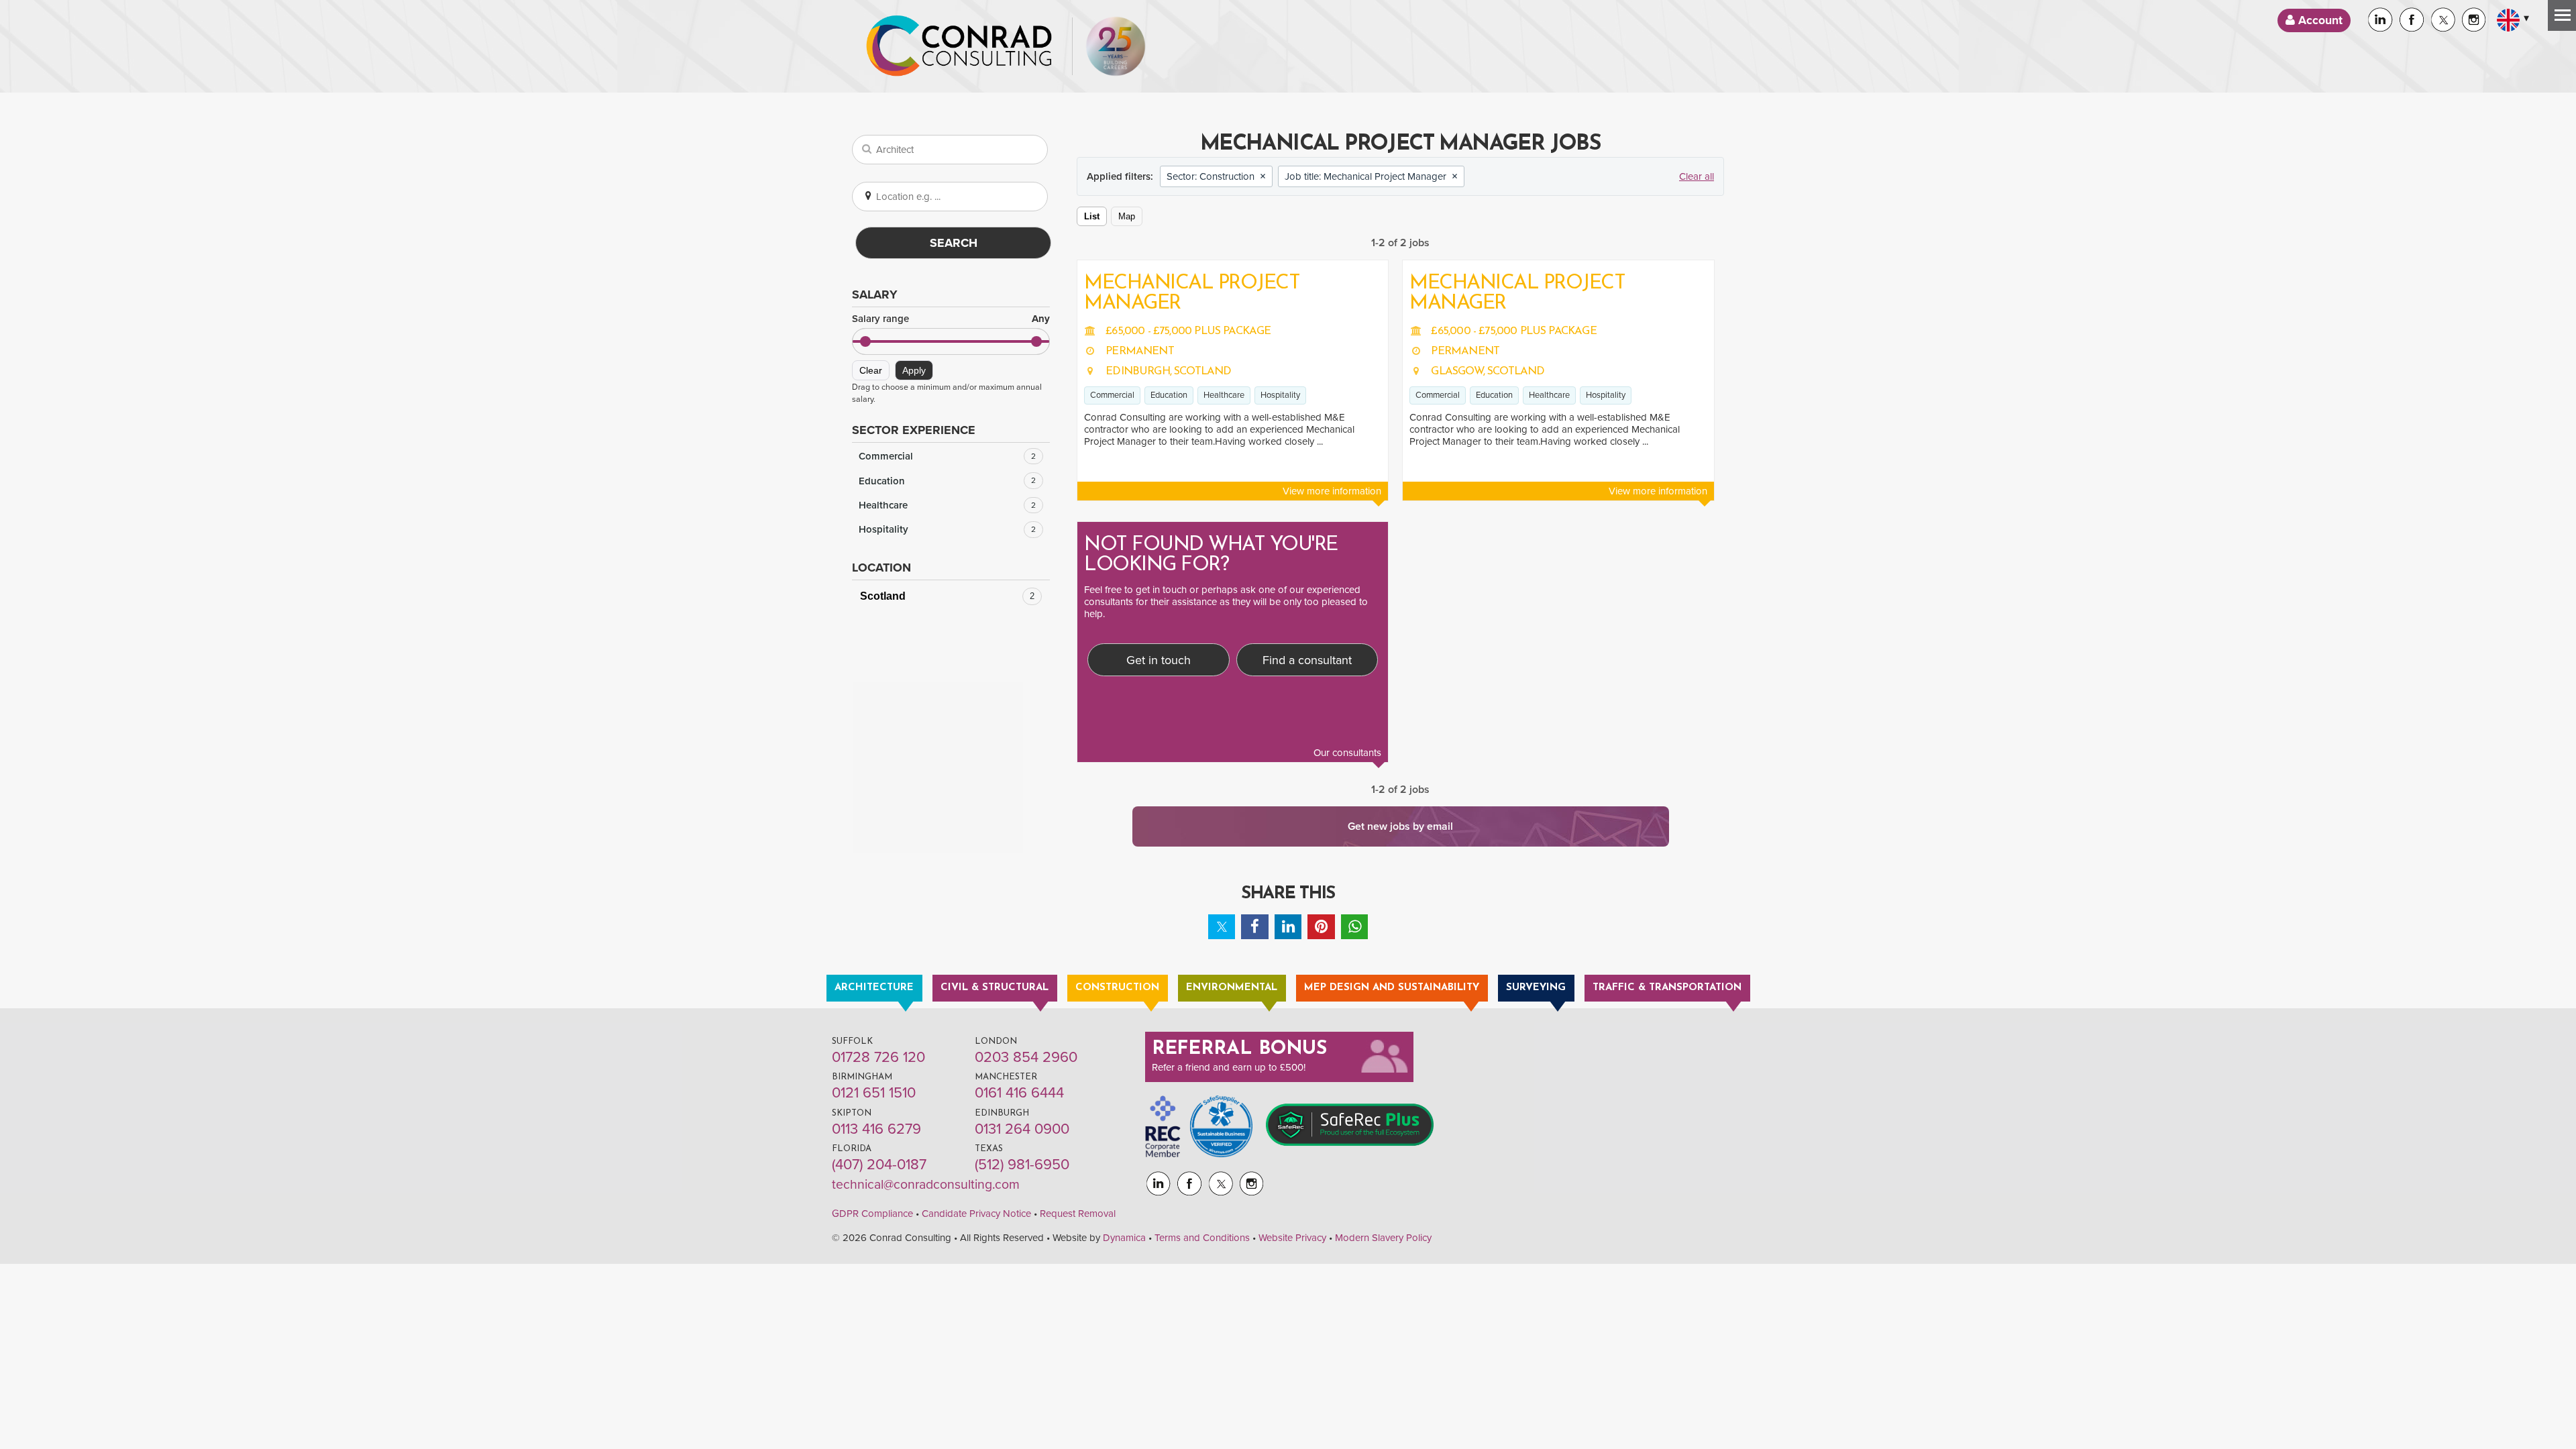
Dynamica (1124, 1238)
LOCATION (881, 568)
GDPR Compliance (872, 1214)
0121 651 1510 (874, 1093)
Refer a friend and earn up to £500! (1229, 1067)
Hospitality (947, 529)
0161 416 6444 (1019, 1093)
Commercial (947, 456)
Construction (1117, 988)
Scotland (947, 596)
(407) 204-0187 (879, 1165)
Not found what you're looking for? (1211, 555)
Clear (871, 370)
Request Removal (1078, 1214)
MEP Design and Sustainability (1392, 988)
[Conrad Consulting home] (959, 46)
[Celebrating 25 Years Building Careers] (1116, 46)
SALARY (875, 294)
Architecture (874, 988)
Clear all (1697, 176)
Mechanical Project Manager (1192, 293)
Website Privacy (1292, 1238)
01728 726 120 (878, 1057)
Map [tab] (1127, 216)
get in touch (1161, 590)
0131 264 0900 (1022, 1129)
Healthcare (947, 505)
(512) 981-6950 (1022, 1165)
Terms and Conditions (1202, 1238)
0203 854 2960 (1026, 1057)
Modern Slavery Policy (1383, 1238)
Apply (914, 370)
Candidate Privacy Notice (976, 1214)
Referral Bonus (1240, 1049)
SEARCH (954, 243)
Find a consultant (1307, 660)
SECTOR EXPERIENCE (914, 430)
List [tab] (1092, 216)
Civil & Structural (995, 988)
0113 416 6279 (876, 1129)
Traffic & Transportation (1667, 988)
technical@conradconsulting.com (926, 1185)
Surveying (1536, 988)
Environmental (1232, 988)
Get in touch (1159, 660)
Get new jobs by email (1400, 826)
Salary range (951, 319)
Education (947, 481)
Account (2319, 20)
